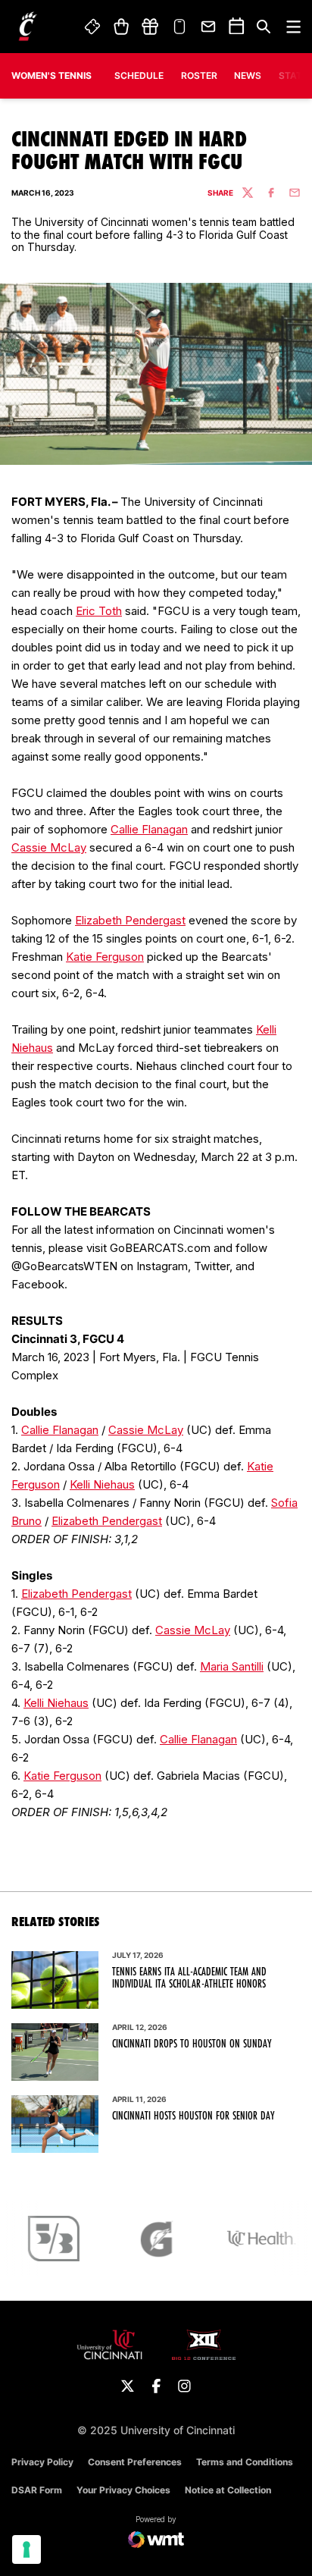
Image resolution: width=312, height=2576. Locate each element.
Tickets (93, 27)
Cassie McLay (49, 847)
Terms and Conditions (245, 2462)
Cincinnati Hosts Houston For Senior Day (193, 2116)
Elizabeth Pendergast (130, 920)
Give (150, 27)
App (179, 27)
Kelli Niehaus (102, 1484)
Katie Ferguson (105, 957)
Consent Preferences (135, 2462)
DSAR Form (37, 2490)
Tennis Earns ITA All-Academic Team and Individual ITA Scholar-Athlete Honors (189, 1978)
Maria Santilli (232, 1666)
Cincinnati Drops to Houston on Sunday (192, 2044)
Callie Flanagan (149, 829)
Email (209, 27)
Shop (121, 27)
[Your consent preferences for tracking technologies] (27, 2549)
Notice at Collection (228, 2490)
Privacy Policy (42, 2462)
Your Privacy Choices (123, 2490)
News (248, 75)
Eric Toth (99, 611)
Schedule (139, 75)
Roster (199, 75)
